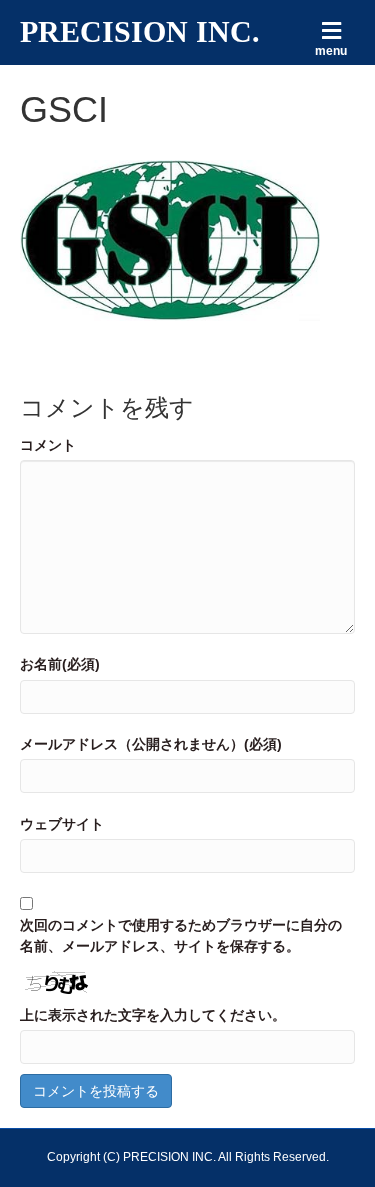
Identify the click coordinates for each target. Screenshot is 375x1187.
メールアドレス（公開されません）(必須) (151, 744)
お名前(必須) (60, 664)
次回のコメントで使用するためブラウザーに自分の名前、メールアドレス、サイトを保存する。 (181, 935)
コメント (48, 445)
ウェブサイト (62, 824)
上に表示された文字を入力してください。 (153, 1015)
